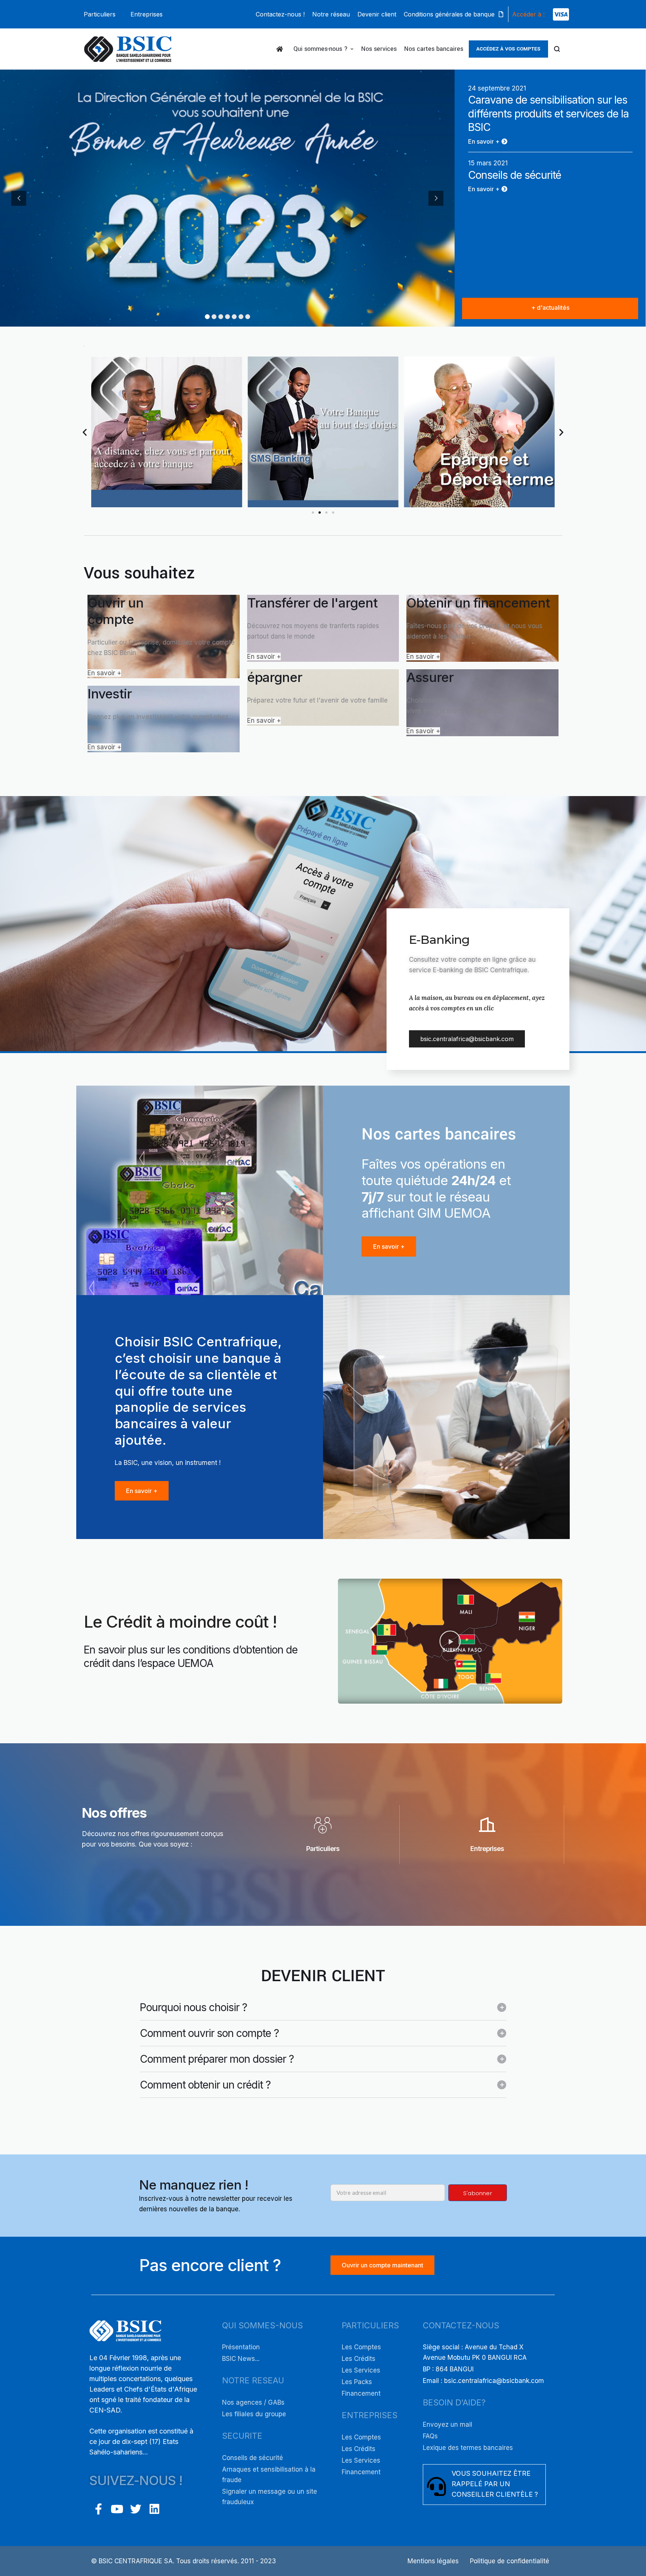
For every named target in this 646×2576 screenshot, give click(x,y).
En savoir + (104, 673)
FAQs (430, 2436)
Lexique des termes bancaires (468, 2448)
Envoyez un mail (447, 2424)
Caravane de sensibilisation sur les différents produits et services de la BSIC (548, 114)
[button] (100, 14)
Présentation (241, 2347)
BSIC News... (241, 2359)
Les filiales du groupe (254, 2414)
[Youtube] (117, 2509)
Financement (361, 2393)
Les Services (361, 2370)
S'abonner (478, 2193)
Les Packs (357, 2382)
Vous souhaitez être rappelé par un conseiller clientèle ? (495, 2484)
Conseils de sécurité (515, 175)
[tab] (323, 2007)
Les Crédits (359, 2359)
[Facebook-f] (98, 2509)
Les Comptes (361, 2347)
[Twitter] (136, 2509)
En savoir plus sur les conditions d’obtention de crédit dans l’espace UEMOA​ (191, 1656)
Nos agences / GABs (253, 2402)
